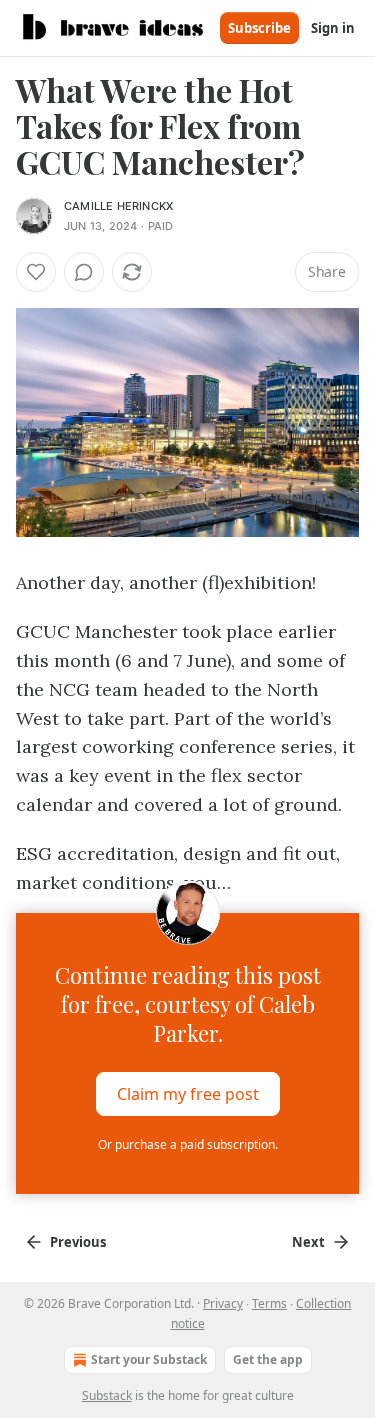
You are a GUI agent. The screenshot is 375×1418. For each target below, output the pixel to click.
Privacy (223, 1303)
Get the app (268, 1359)
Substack (107, 1395)
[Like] (36, 272)
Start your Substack (149, 1359)
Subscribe (259, 28)
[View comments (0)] (84, 272)
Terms (269, 1303)
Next (308, 1242)
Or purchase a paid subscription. (188, 1144)
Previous (78, 1242)
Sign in (333, 28)
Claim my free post (188, 1094)
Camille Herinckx (118, 206)
